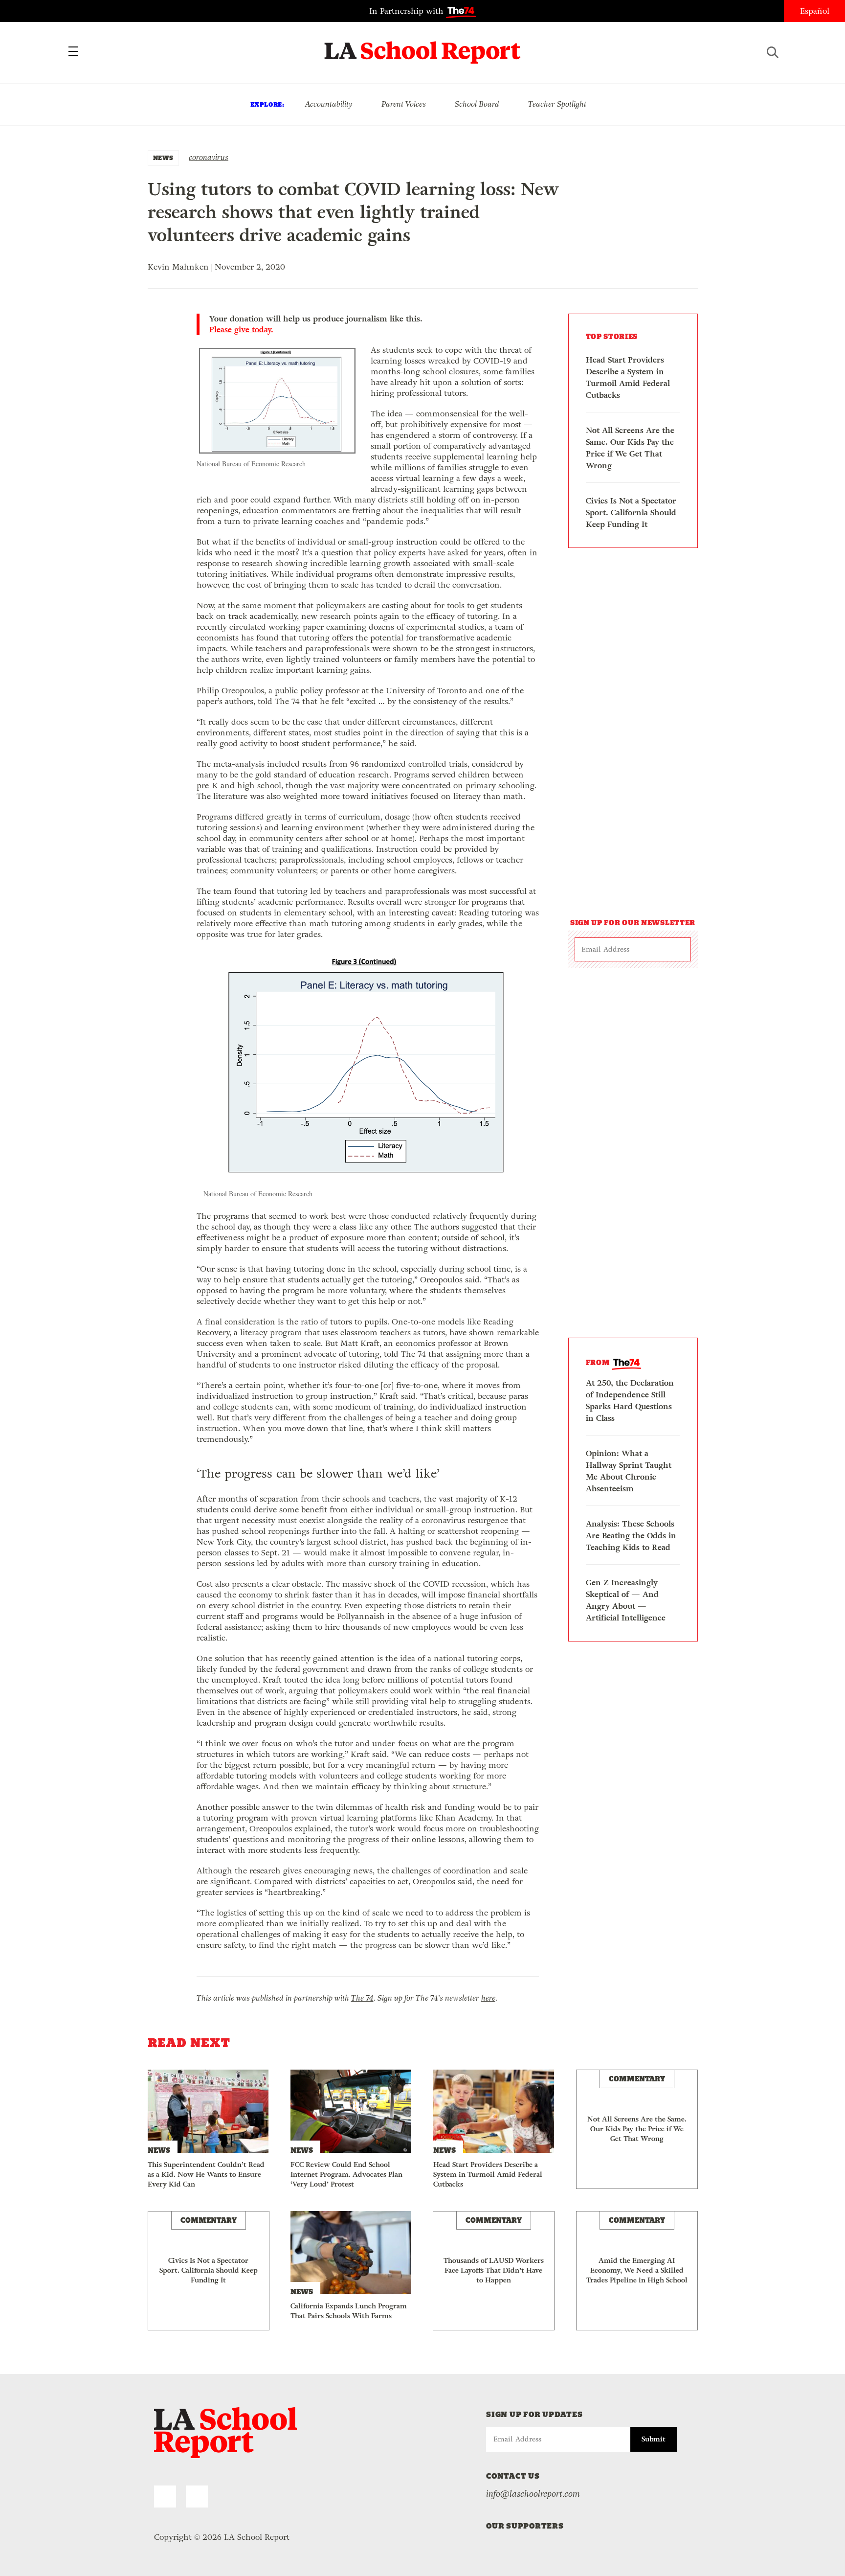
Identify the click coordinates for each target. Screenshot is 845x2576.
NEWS (163, 158)
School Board (477, 104)
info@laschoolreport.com (533, 2494)
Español (815, 11)
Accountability (329, 104)
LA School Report (423, 46)
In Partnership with (408, 11)
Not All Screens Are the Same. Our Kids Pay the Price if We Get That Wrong (630, 448)
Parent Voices (404, 104)
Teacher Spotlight (557, 104)
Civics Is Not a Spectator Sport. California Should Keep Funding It (631, 513)
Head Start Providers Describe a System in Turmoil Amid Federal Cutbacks (628, 377)
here (488, 1998)
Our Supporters (525, 2526)
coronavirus (209, 157)
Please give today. (241, 330)
